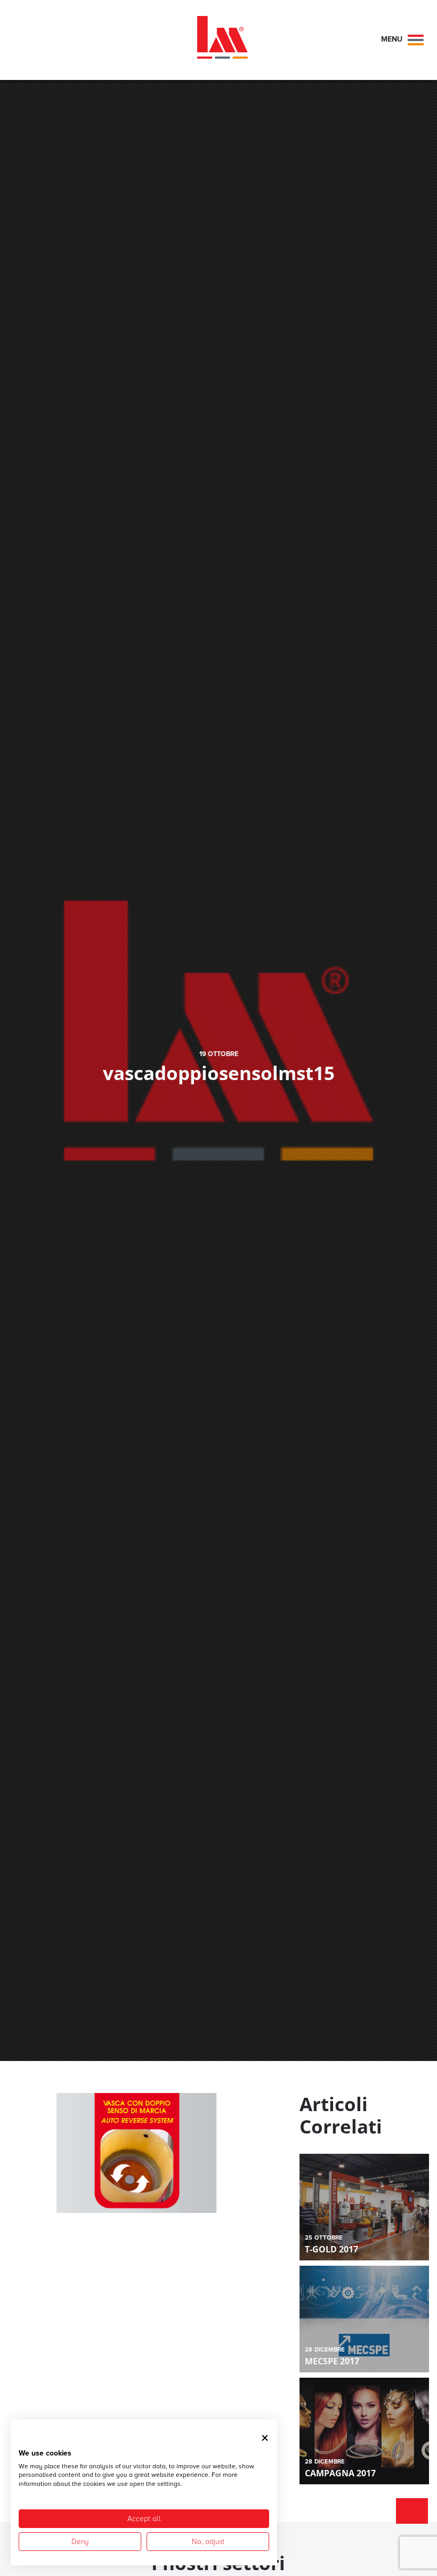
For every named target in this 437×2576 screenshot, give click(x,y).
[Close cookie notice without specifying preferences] (265, 2438)
